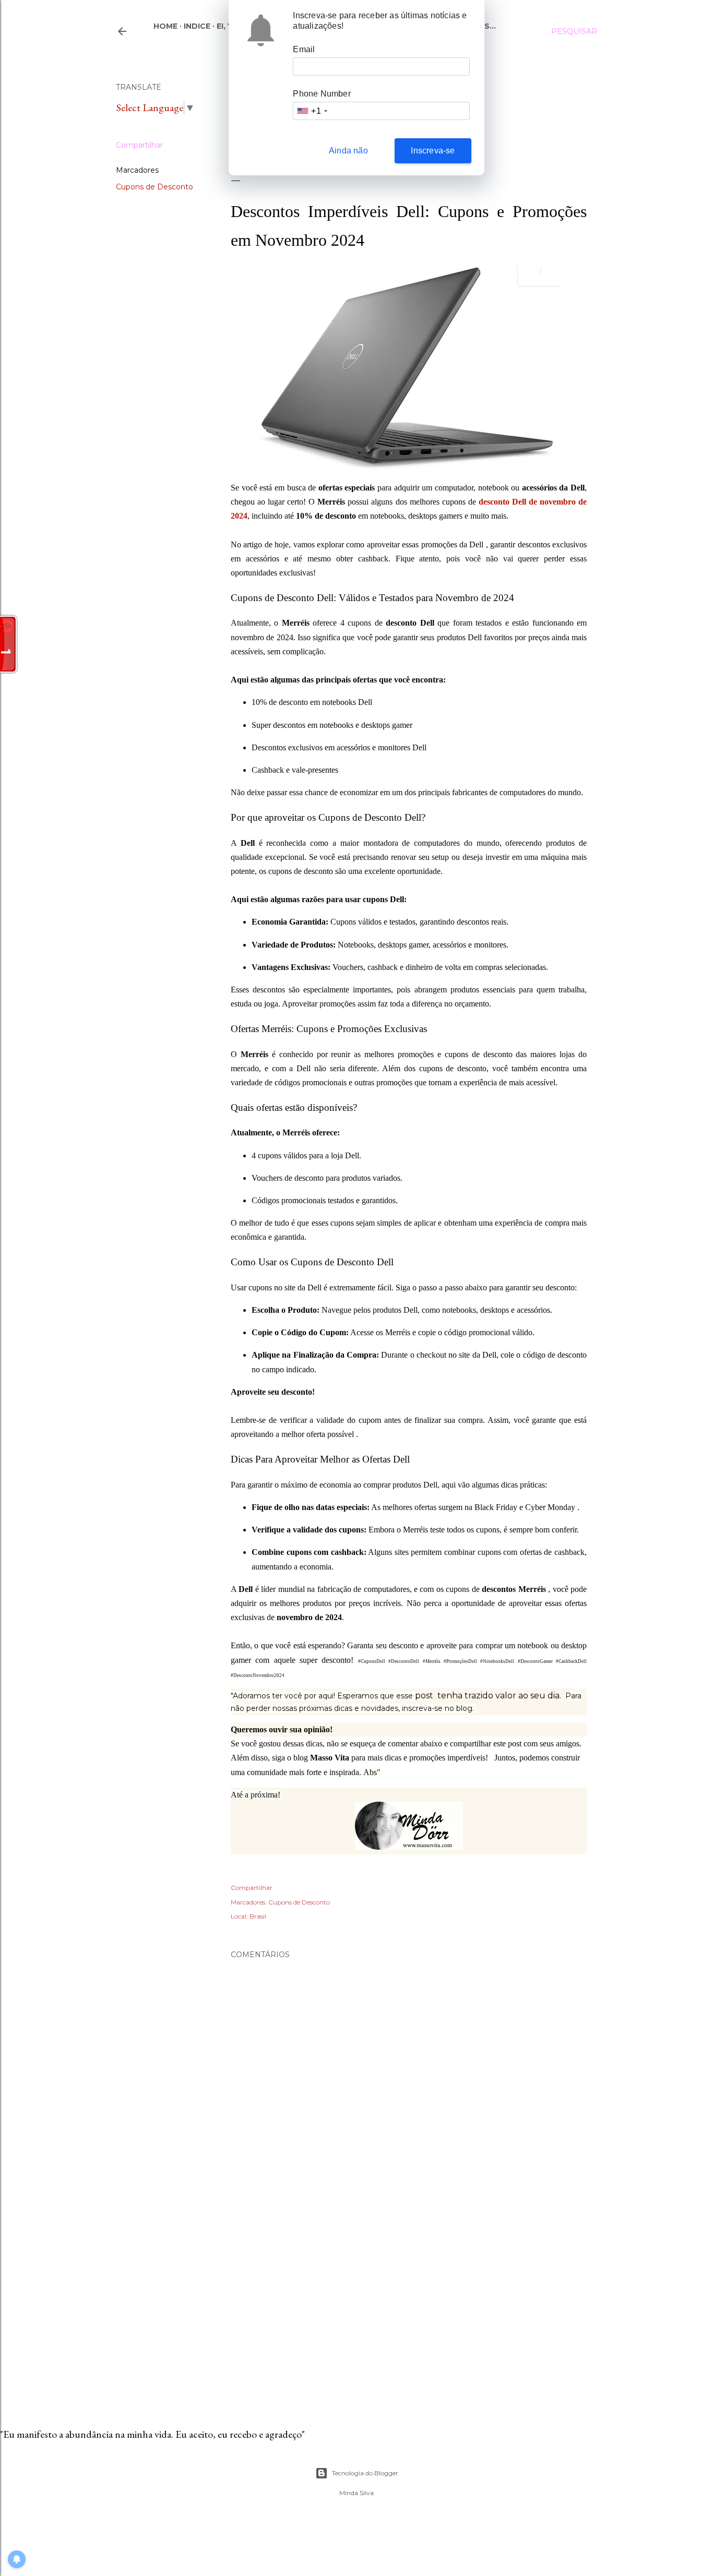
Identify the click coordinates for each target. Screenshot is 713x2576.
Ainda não (348, 151)
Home (165, 26)
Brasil (258, 1916)
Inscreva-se (433, 151)
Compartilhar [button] (139, 145)
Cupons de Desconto (155, 187)
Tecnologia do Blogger (365, 2473)
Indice (197, 26)
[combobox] (312, 111)
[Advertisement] (409, 2302)
